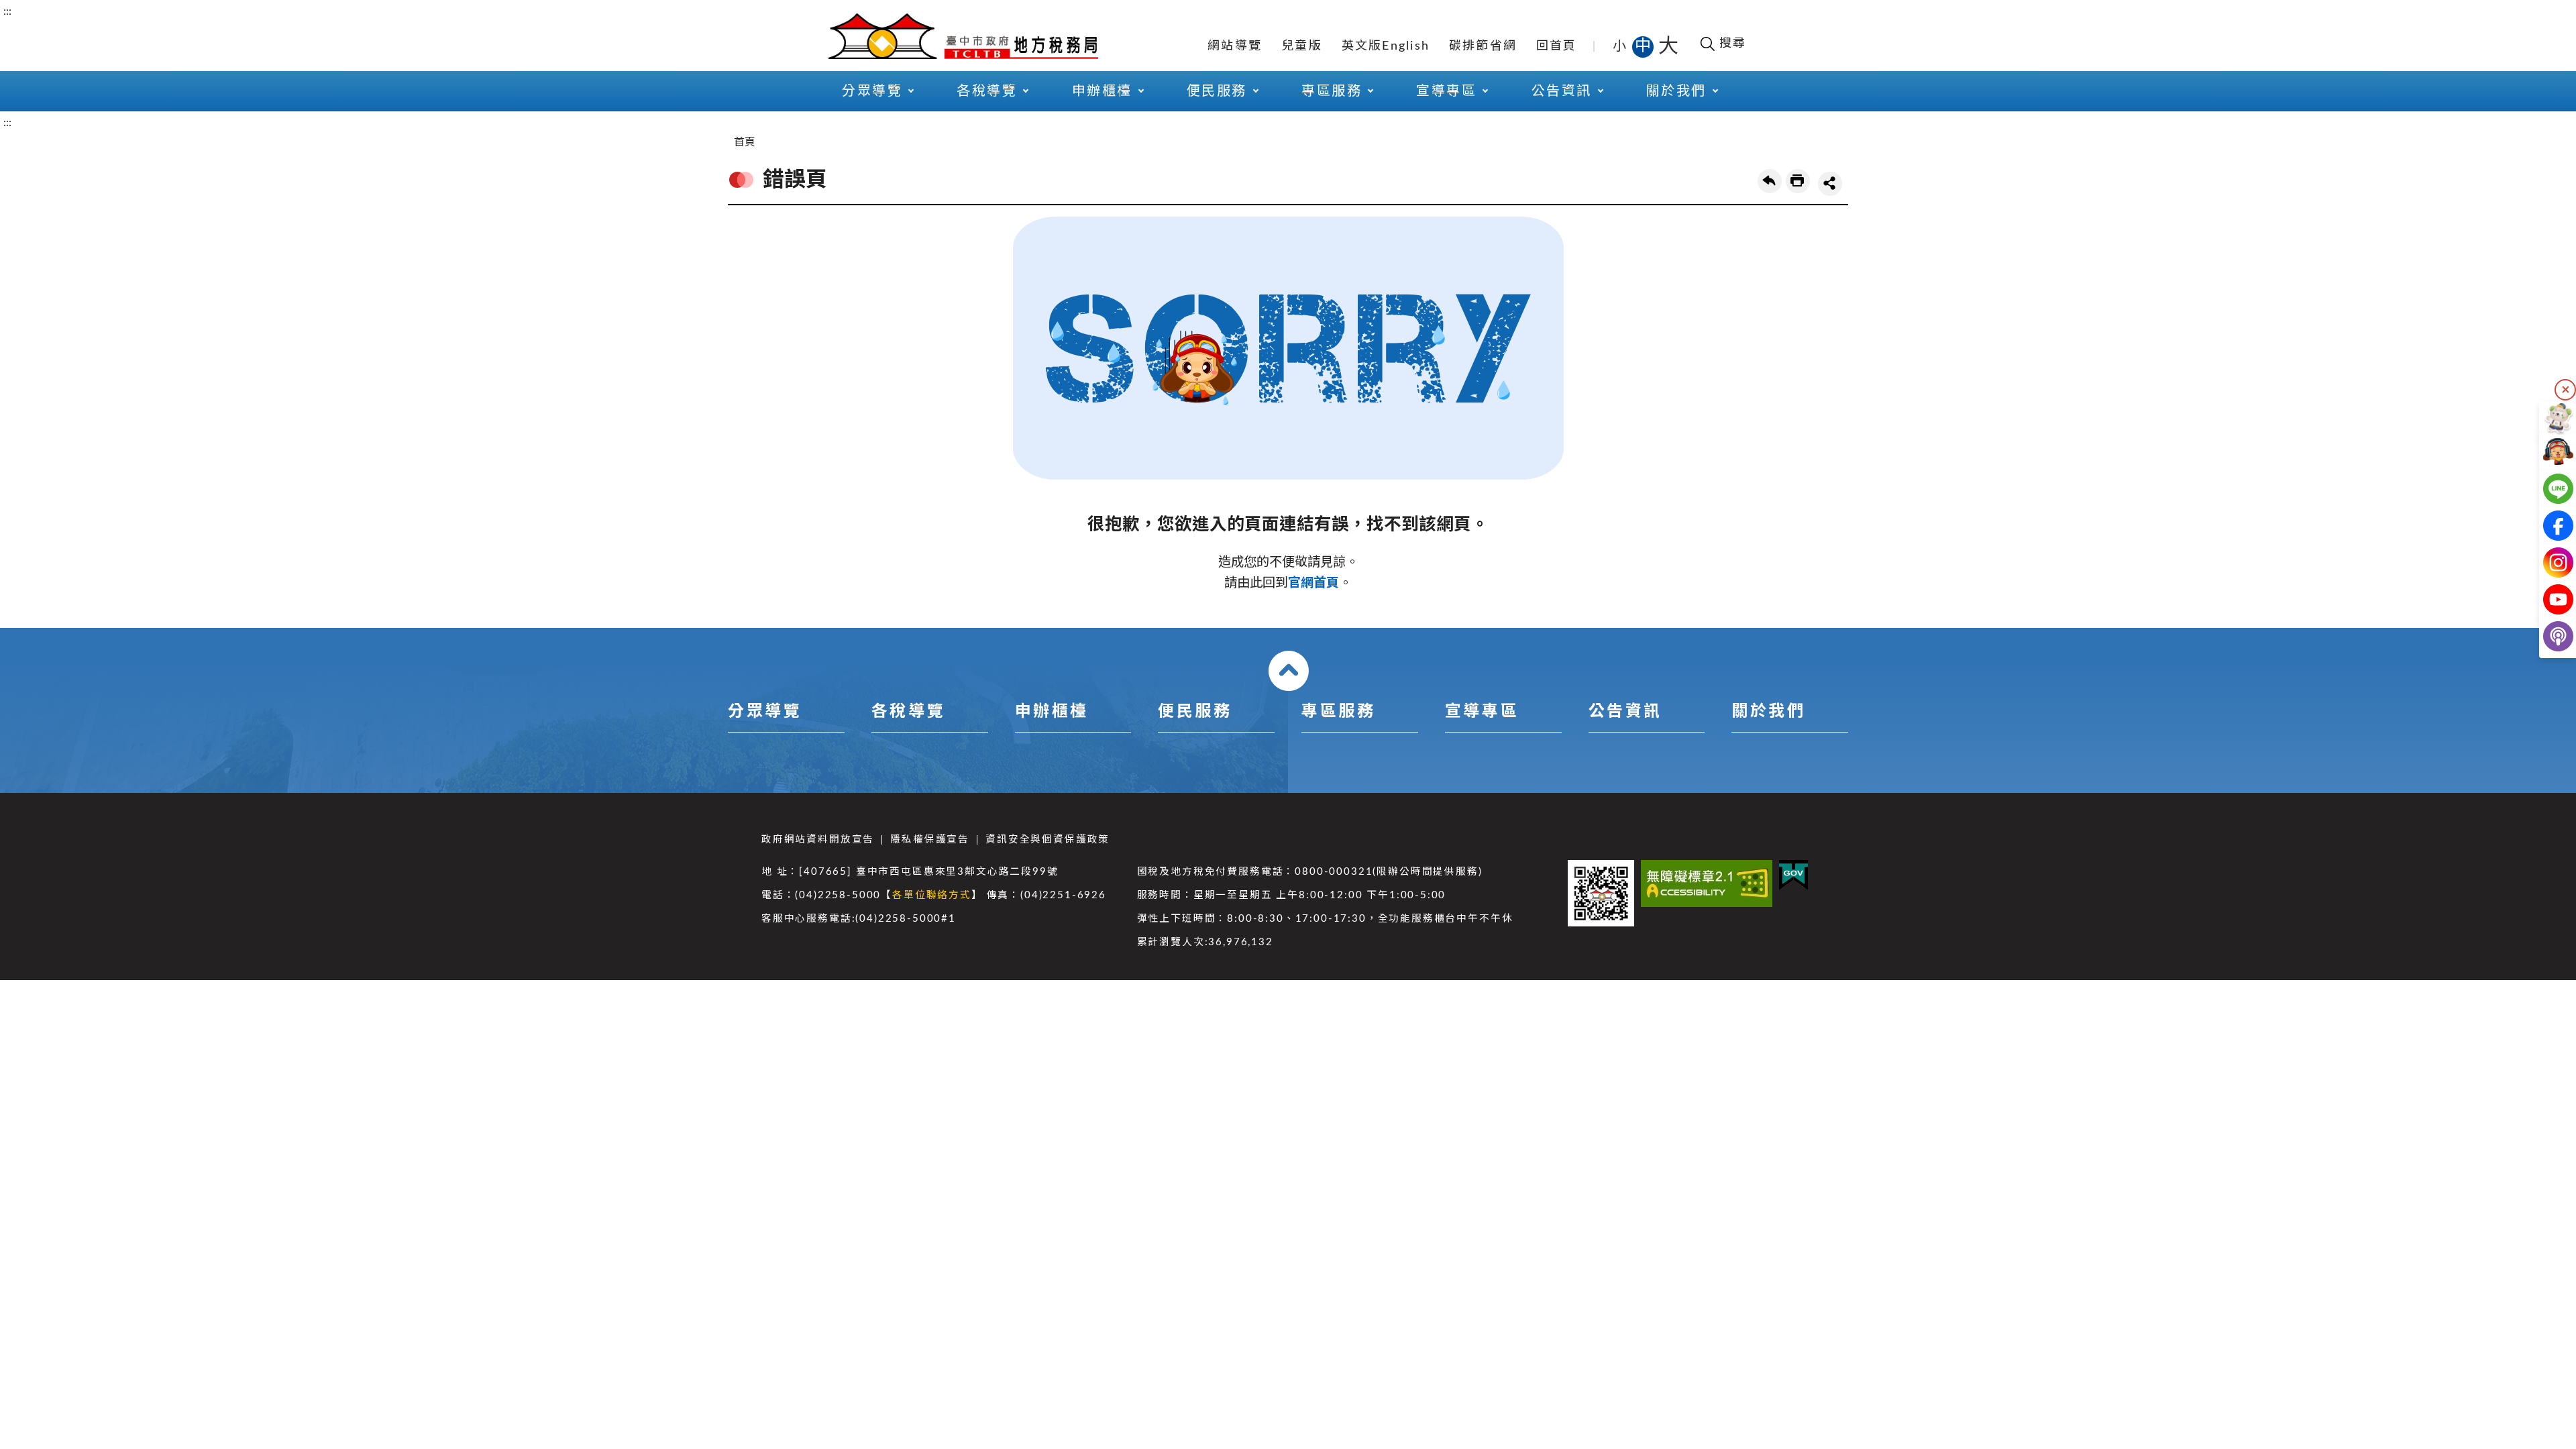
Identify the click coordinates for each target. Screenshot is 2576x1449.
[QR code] (1601, 893)
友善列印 (1798, 181)
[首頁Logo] (963, 35)
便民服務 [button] (1217, 91)
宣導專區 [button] (1446, 91)
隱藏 (2565, 390)
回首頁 (1557, 46)
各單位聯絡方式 (932, 895)
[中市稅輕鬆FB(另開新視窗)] (2547, 526)
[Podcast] (2547, 636)
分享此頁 (1830, 184)
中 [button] (1644, 46)
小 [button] (1620, 46)
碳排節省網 (1483, 46)
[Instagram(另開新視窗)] (2547, 562)
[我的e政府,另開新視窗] (1793, 875)
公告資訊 (1625, 712)
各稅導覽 (908, 712)
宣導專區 (1482, 712)
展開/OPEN (1289, 671)
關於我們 (1768, 712)
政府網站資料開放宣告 (818, 840)
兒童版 (1302, 46)
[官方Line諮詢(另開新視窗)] (2547, 489)
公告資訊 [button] (1562, 91)
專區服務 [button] (1332, 91)
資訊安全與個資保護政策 (1048, 840)
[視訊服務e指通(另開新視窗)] (2547, 452)
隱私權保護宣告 (930, 840)
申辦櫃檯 (1052, 712)
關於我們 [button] (1676, 91)
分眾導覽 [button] (872, 91)
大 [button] (1668, 46)
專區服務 (1338, 712)
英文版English (1386, 46)
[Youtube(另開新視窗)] (2547, 599)
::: (7, 11)
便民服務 (1195, 712)
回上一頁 (1770, 181)
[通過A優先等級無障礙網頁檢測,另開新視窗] (1707, 883)
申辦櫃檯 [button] (1102, 91)
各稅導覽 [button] (987, 91)
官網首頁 (1313, 583)
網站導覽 (1235, 46)
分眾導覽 (765, 712)
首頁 (745, 142)
